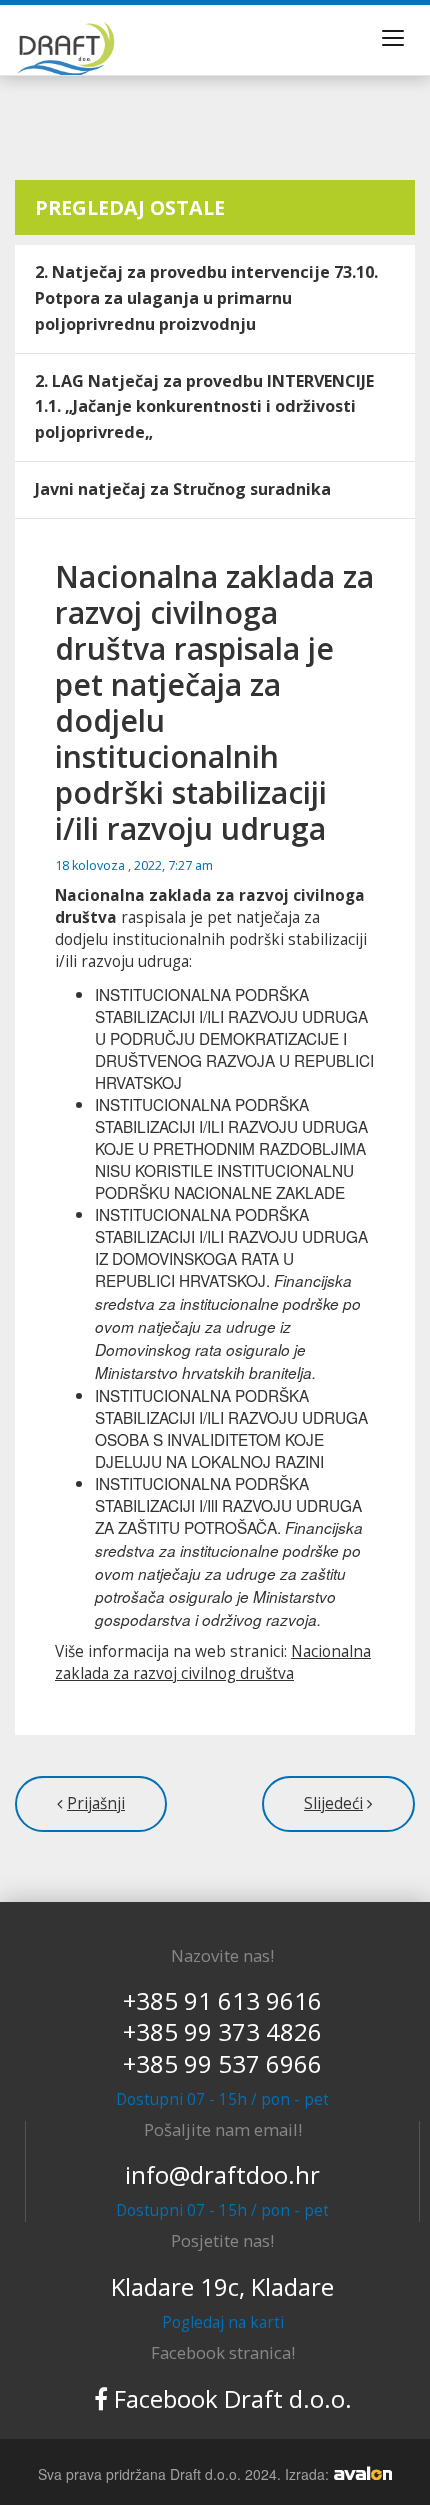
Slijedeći (333, 1803)
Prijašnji (96, 1803)
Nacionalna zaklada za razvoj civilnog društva (213, 1662)
